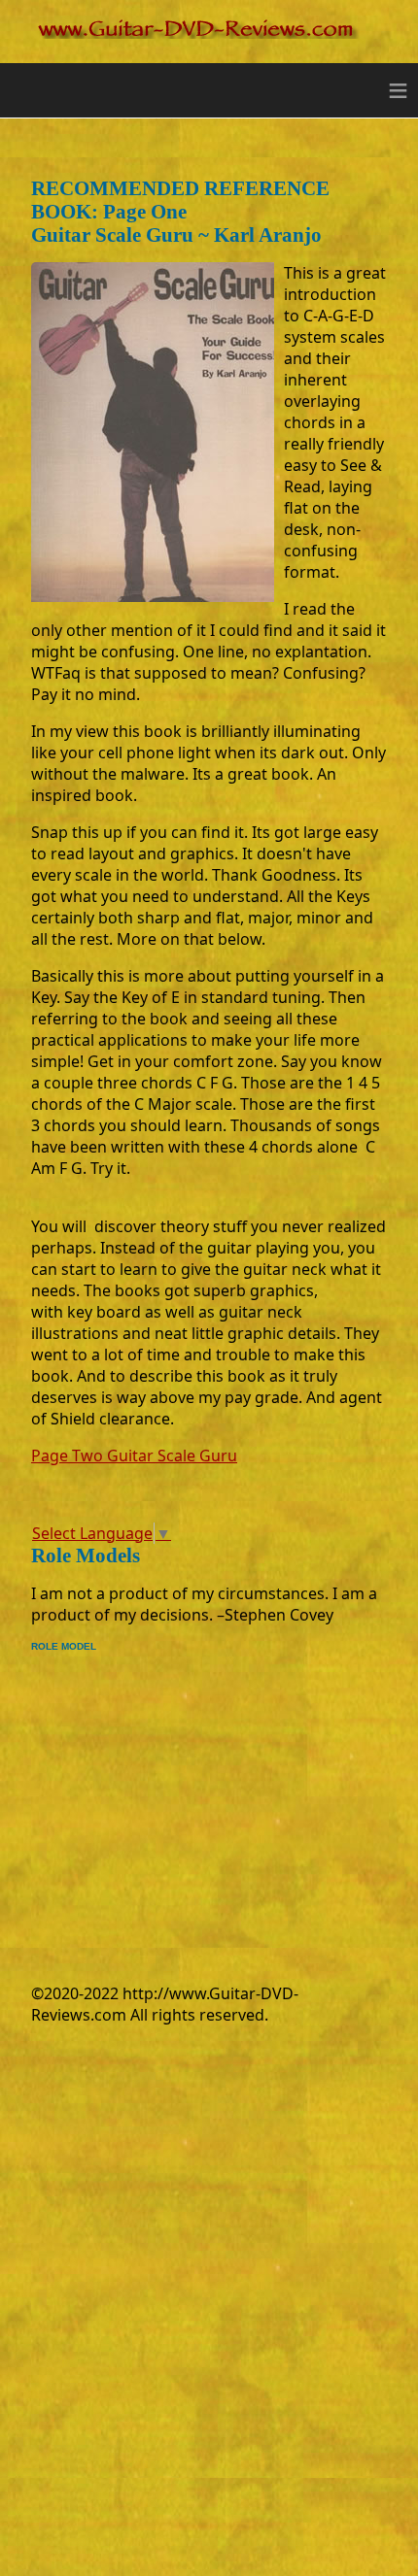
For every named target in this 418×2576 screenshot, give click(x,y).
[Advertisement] (194, 1788)
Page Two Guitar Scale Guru (134, 1455)
